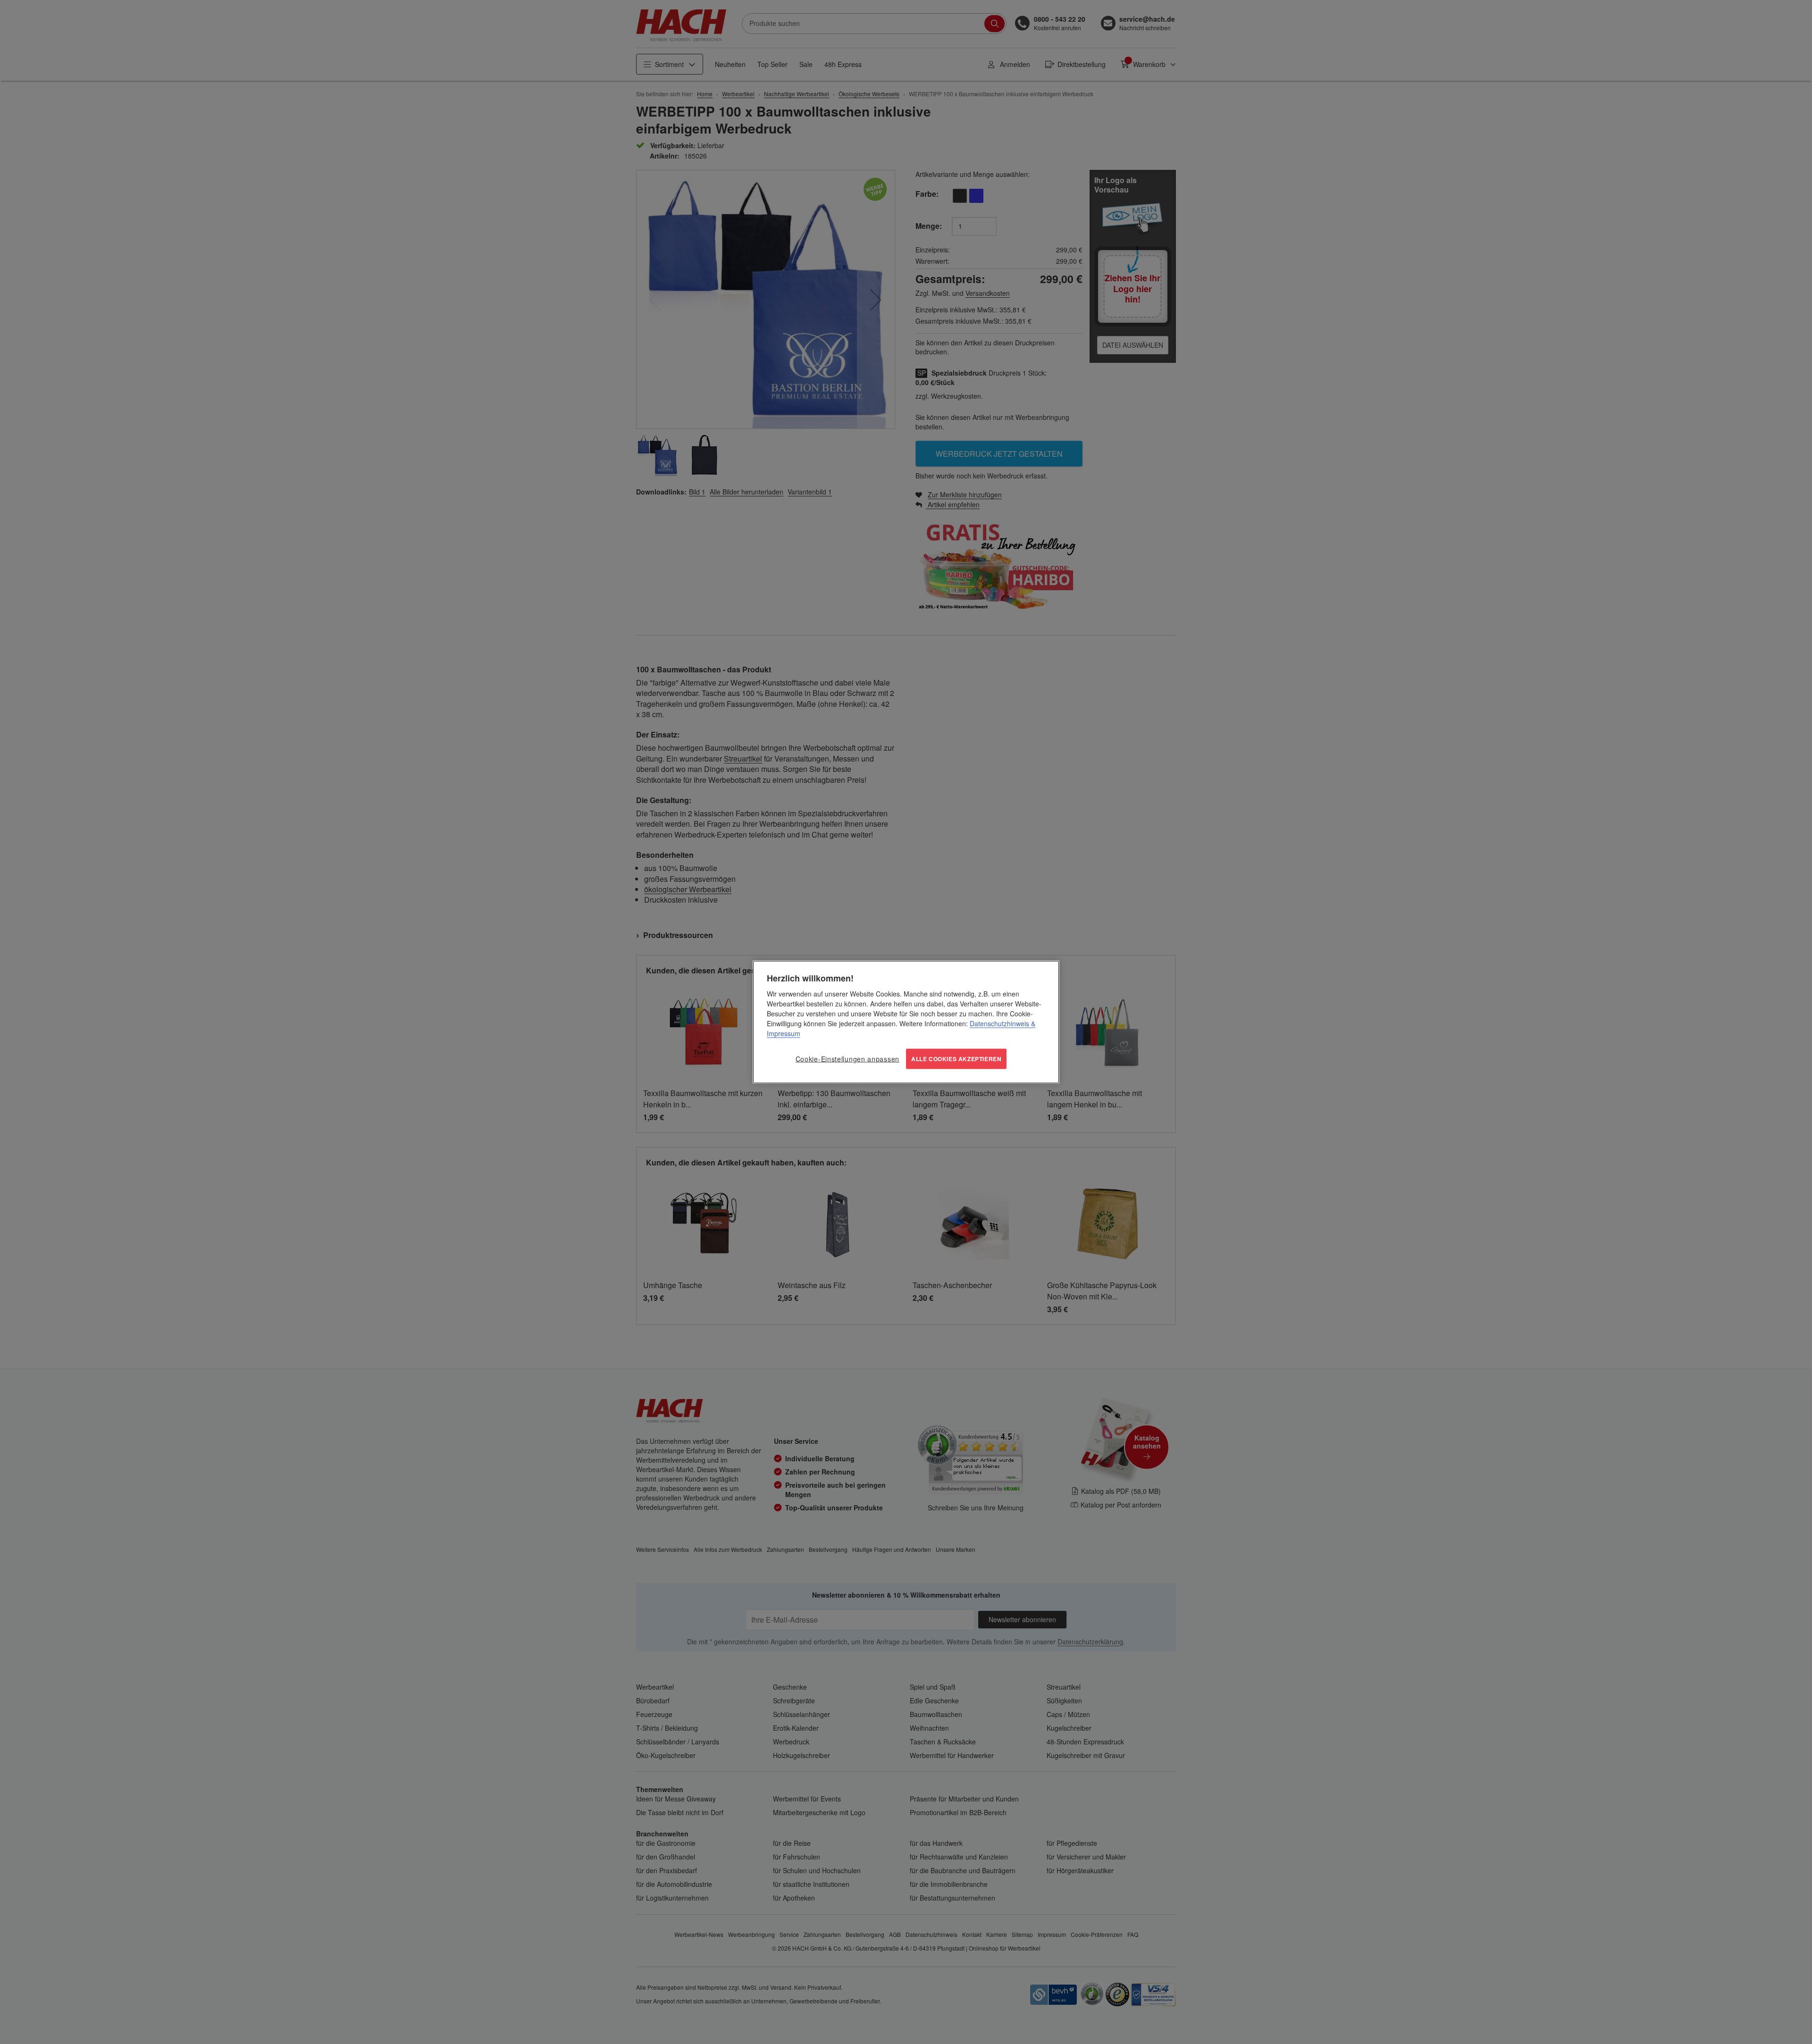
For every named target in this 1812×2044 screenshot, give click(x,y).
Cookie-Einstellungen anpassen (847, 1059)
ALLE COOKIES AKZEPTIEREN (956, 1059)
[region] (906, 1022)
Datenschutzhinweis (999, 1023)
